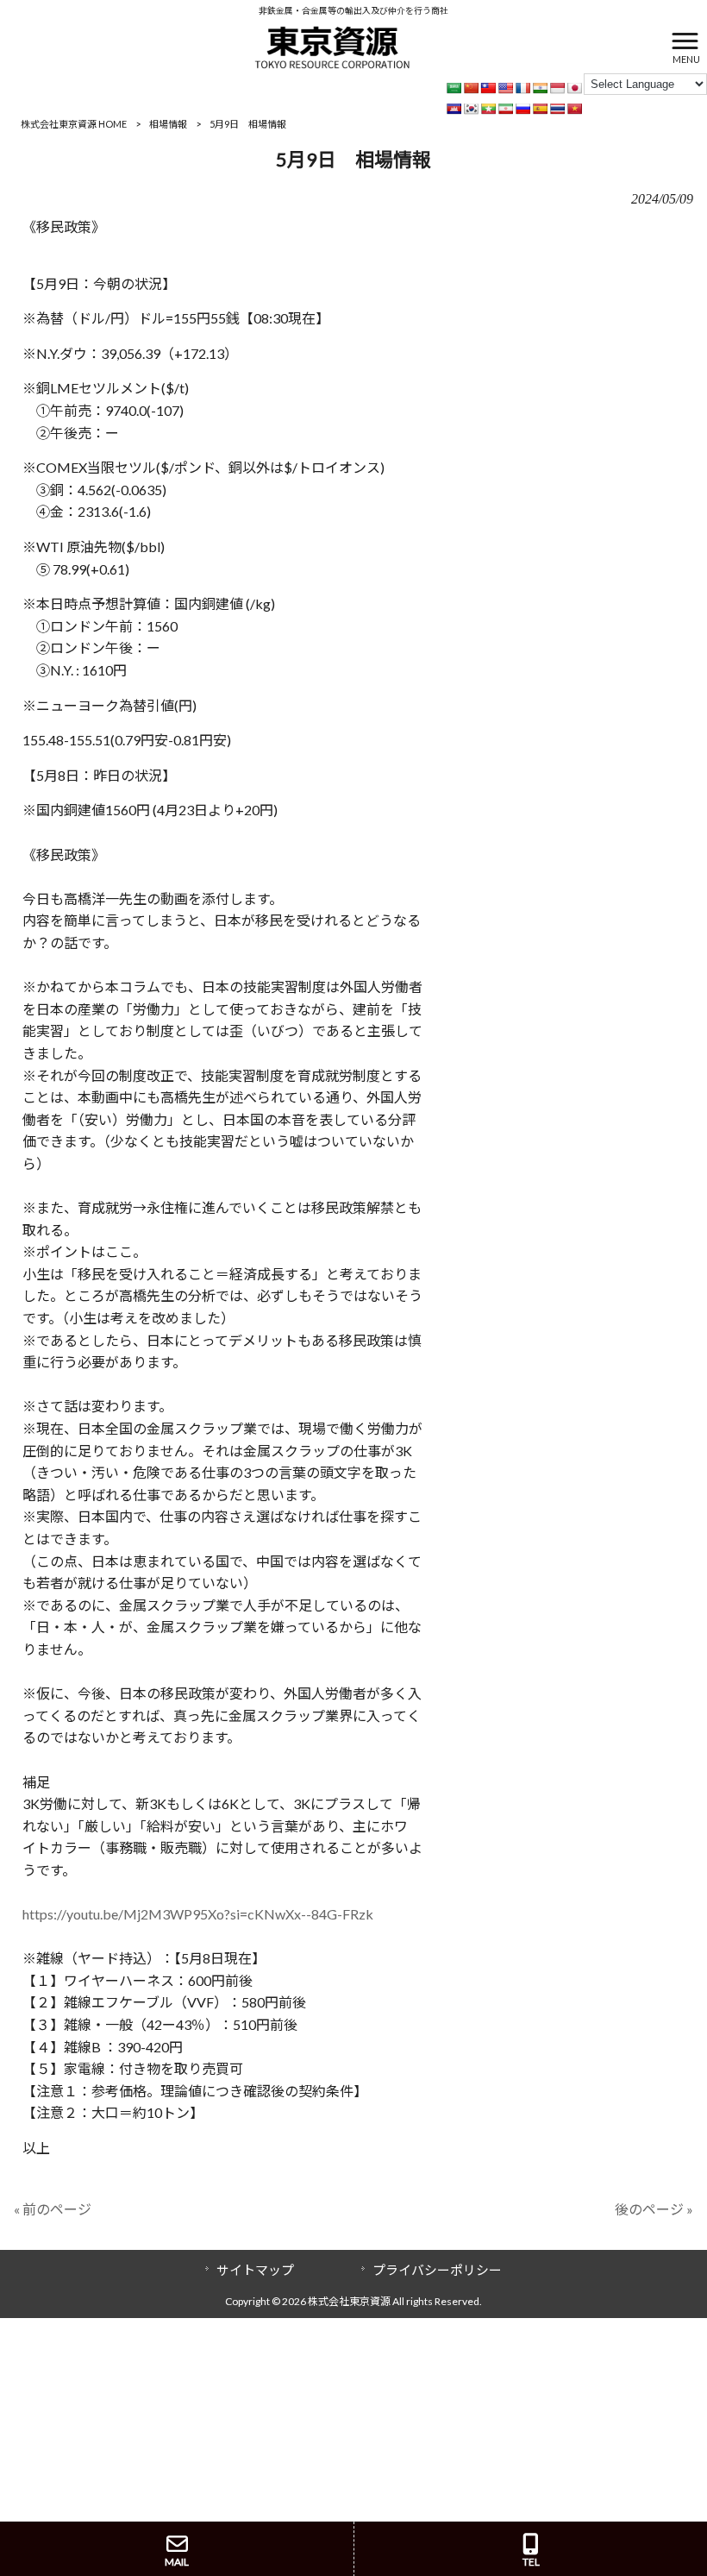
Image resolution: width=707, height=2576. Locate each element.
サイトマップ (255, 2270)
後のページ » (654, 2209)
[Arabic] (454, 88)
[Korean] (471, 109)
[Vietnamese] (574, 109)
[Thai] (557, 109)
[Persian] (505, 109)
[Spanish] (540, 109)
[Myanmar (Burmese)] (488, 109)
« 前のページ (53, 2209)
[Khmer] (454, 109)
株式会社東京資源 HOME (74, 124)
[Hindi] (540, 88)
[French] (522, 88)
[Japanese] (574, 88)
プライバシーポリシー (437, 2270)
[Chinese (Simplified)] (471, 88)
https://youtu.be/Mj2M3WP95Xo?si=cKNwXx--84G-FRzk (198, 1914)
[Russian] (522, 109)
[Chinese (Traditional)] (488, 88)
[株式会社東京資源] (332, 45)
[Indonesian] (557, 88)
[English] (505, 88)
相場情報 (168, 124)
